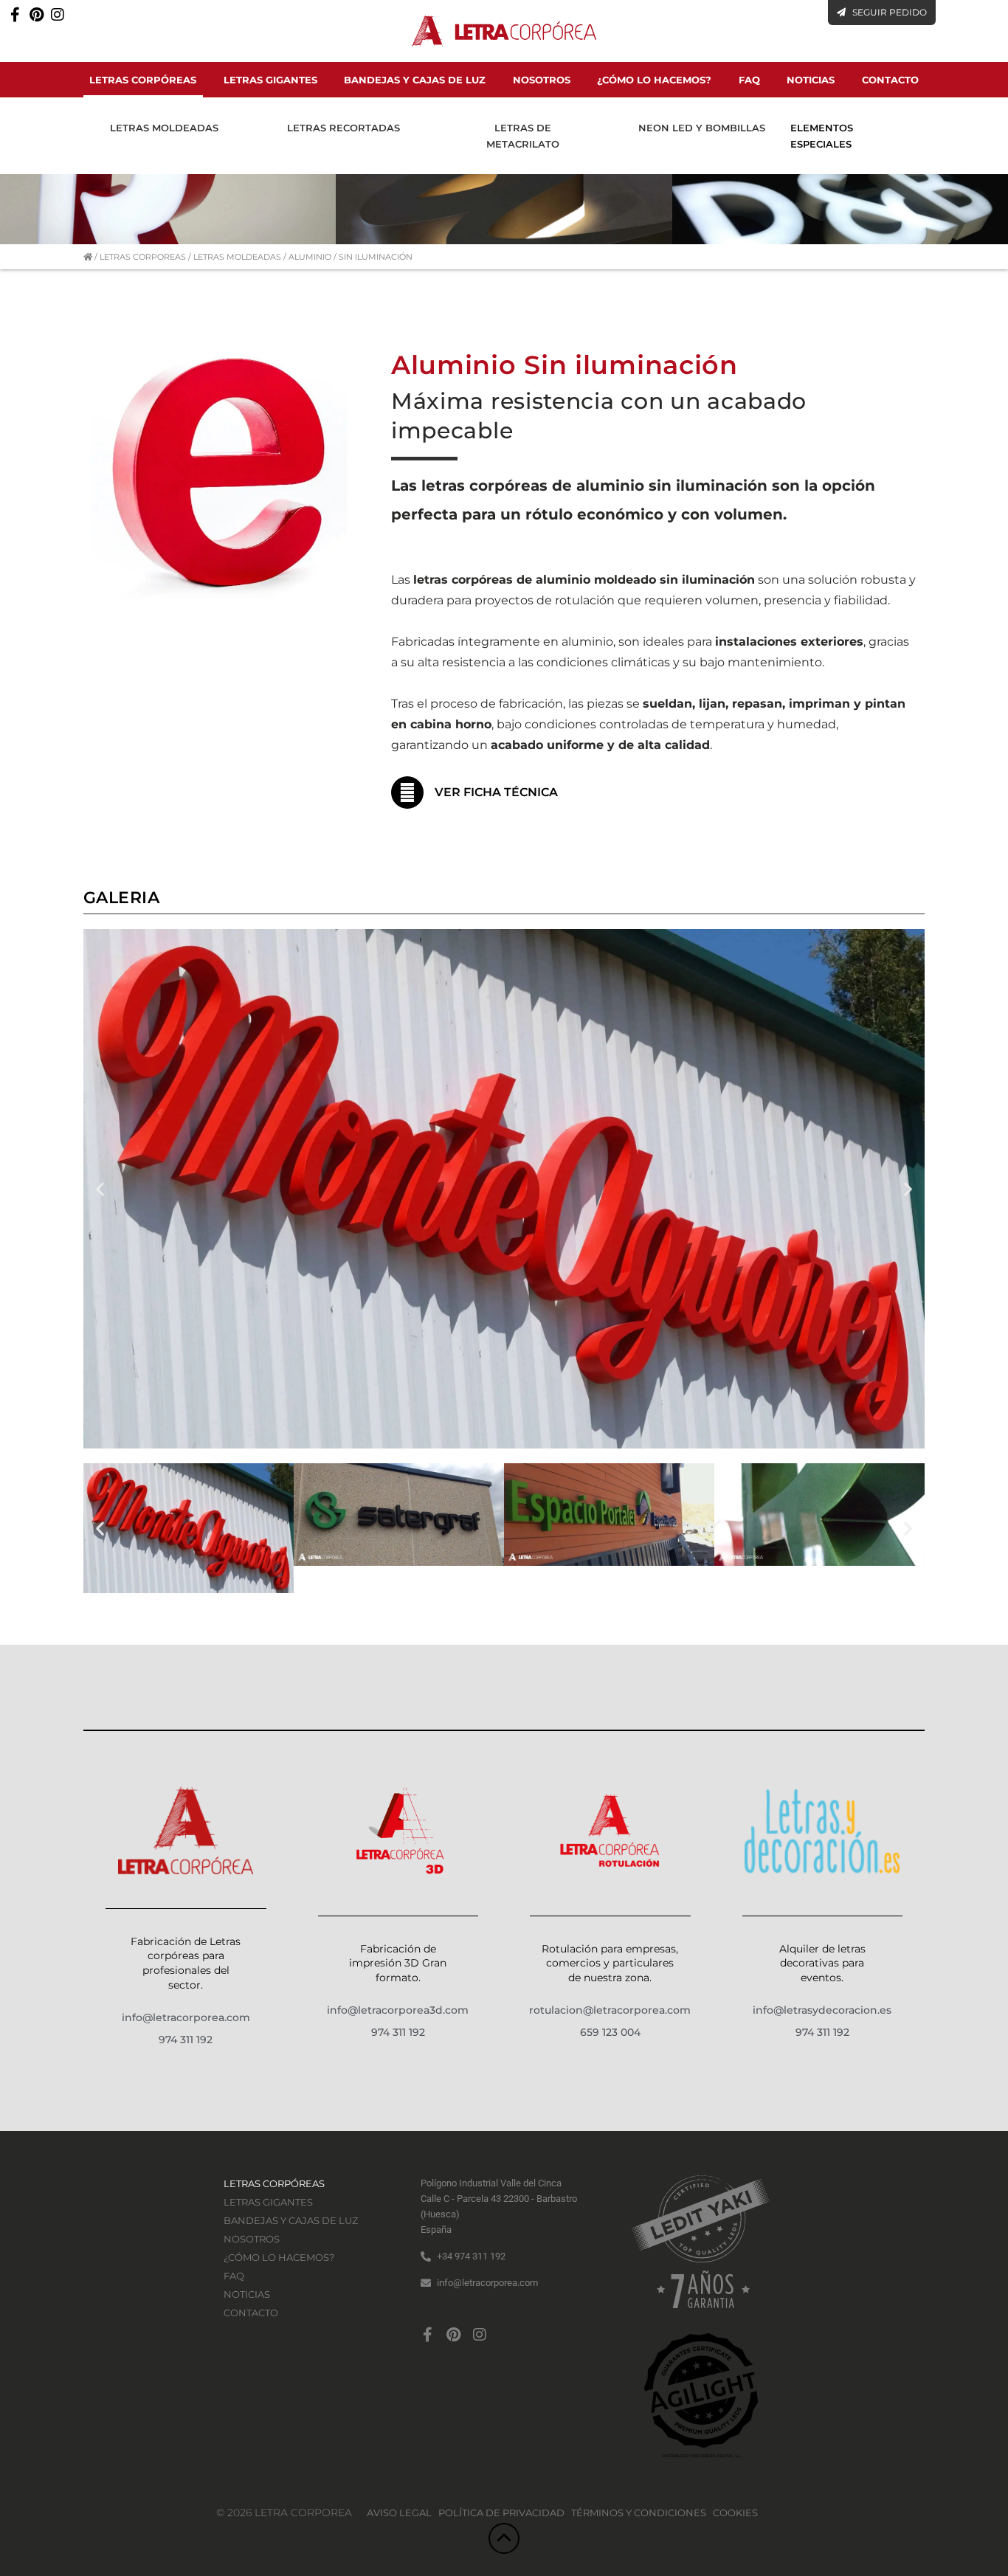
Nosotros (542, 80)
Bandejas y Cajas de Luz (415, 80)
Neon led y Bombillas (702, 128)
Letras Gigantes (270, 80)
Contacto (890, 80)
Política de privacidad (501, 2513)
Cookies (735, 2513)
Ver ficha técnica (496, 792)
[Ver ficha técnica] (407, 793)
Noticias (811, 80)
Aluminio (310, 257)
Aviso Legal (399, 2513)
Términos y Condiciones (639, 2513)
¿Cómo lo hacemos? (654, 80)
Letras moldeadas (164, 128)
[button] (100, 1189)
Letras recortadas (344, 128)
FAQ (749, 80)
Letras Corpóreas (143, 80)
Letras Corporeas (143, 257)
